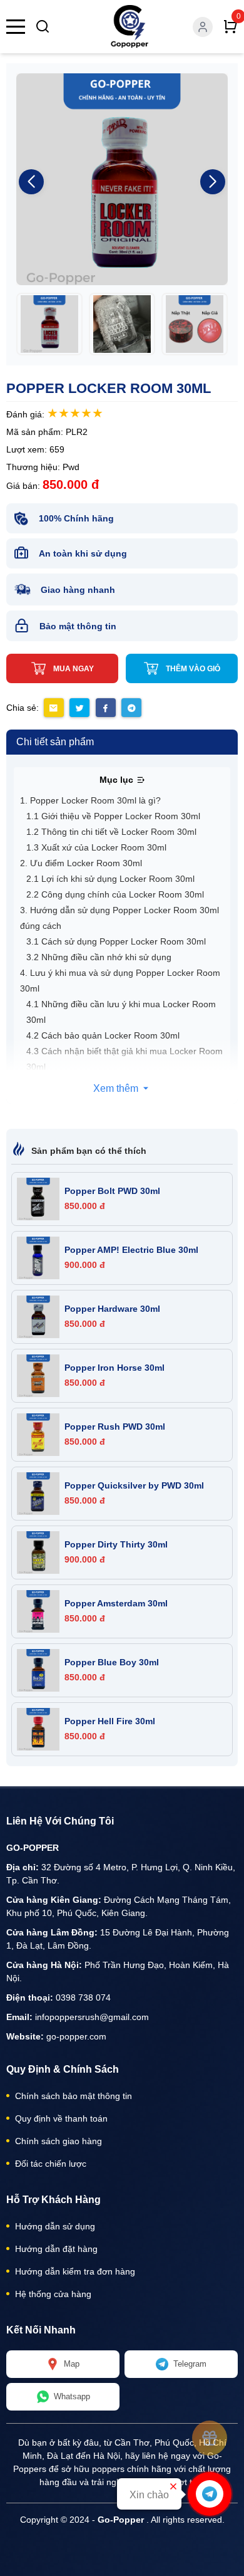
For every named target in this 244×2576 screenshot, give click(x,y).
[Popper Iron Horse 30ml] (38, 1376)
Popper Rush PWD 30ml (115, 1427)
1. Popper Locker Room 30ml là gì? (90, 800)
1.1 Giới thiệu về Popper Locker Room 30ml (113, 816)
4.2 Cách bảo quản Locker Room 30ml (103, 1035)
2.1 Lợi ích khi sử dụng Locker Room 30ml (110, 879)
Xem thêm (117, 1088)
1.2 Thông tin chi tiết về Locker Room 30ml (111, 832)
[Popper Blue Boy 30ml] (38, 1670)
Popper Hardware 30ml (112, 1309)
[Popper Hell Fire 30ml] (38, 1729)
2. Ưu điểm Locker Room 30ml (81, 863)
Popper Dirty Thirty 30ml (116, 1544)
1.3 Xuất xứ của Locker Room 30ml (96, 847)
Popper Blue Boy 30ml (112, 1662)
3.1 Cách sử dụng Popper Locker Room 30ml (116, 941)
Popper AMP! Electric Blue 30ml (131, 1250)
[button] (213, 182)
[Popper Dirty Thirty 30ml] (38, 1552)
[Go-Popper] (130, 27)
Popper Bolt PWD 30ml (112, 1191)
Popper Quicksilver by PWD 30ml (134, 1485)
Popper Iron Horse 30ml (114, 1368)
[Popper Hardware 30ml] (38, 1317)
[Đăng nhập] (203, 27)
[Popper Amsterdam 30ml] (38, 1611)
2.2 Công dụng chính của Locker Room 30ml (115, 894)
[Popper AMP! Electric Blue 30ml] (38, 1258)
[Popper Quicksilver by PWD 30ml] (38, 1494)
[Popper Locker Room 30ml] (49, 324)
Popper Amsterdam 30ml (116, 1603)
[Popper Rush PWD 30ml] (38, 1435)
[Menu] (16, 27)
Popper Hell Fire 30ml (110, 1721)
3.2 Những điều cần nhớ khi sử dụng (99, 957)
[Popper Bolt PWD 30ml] (38, 1199)
